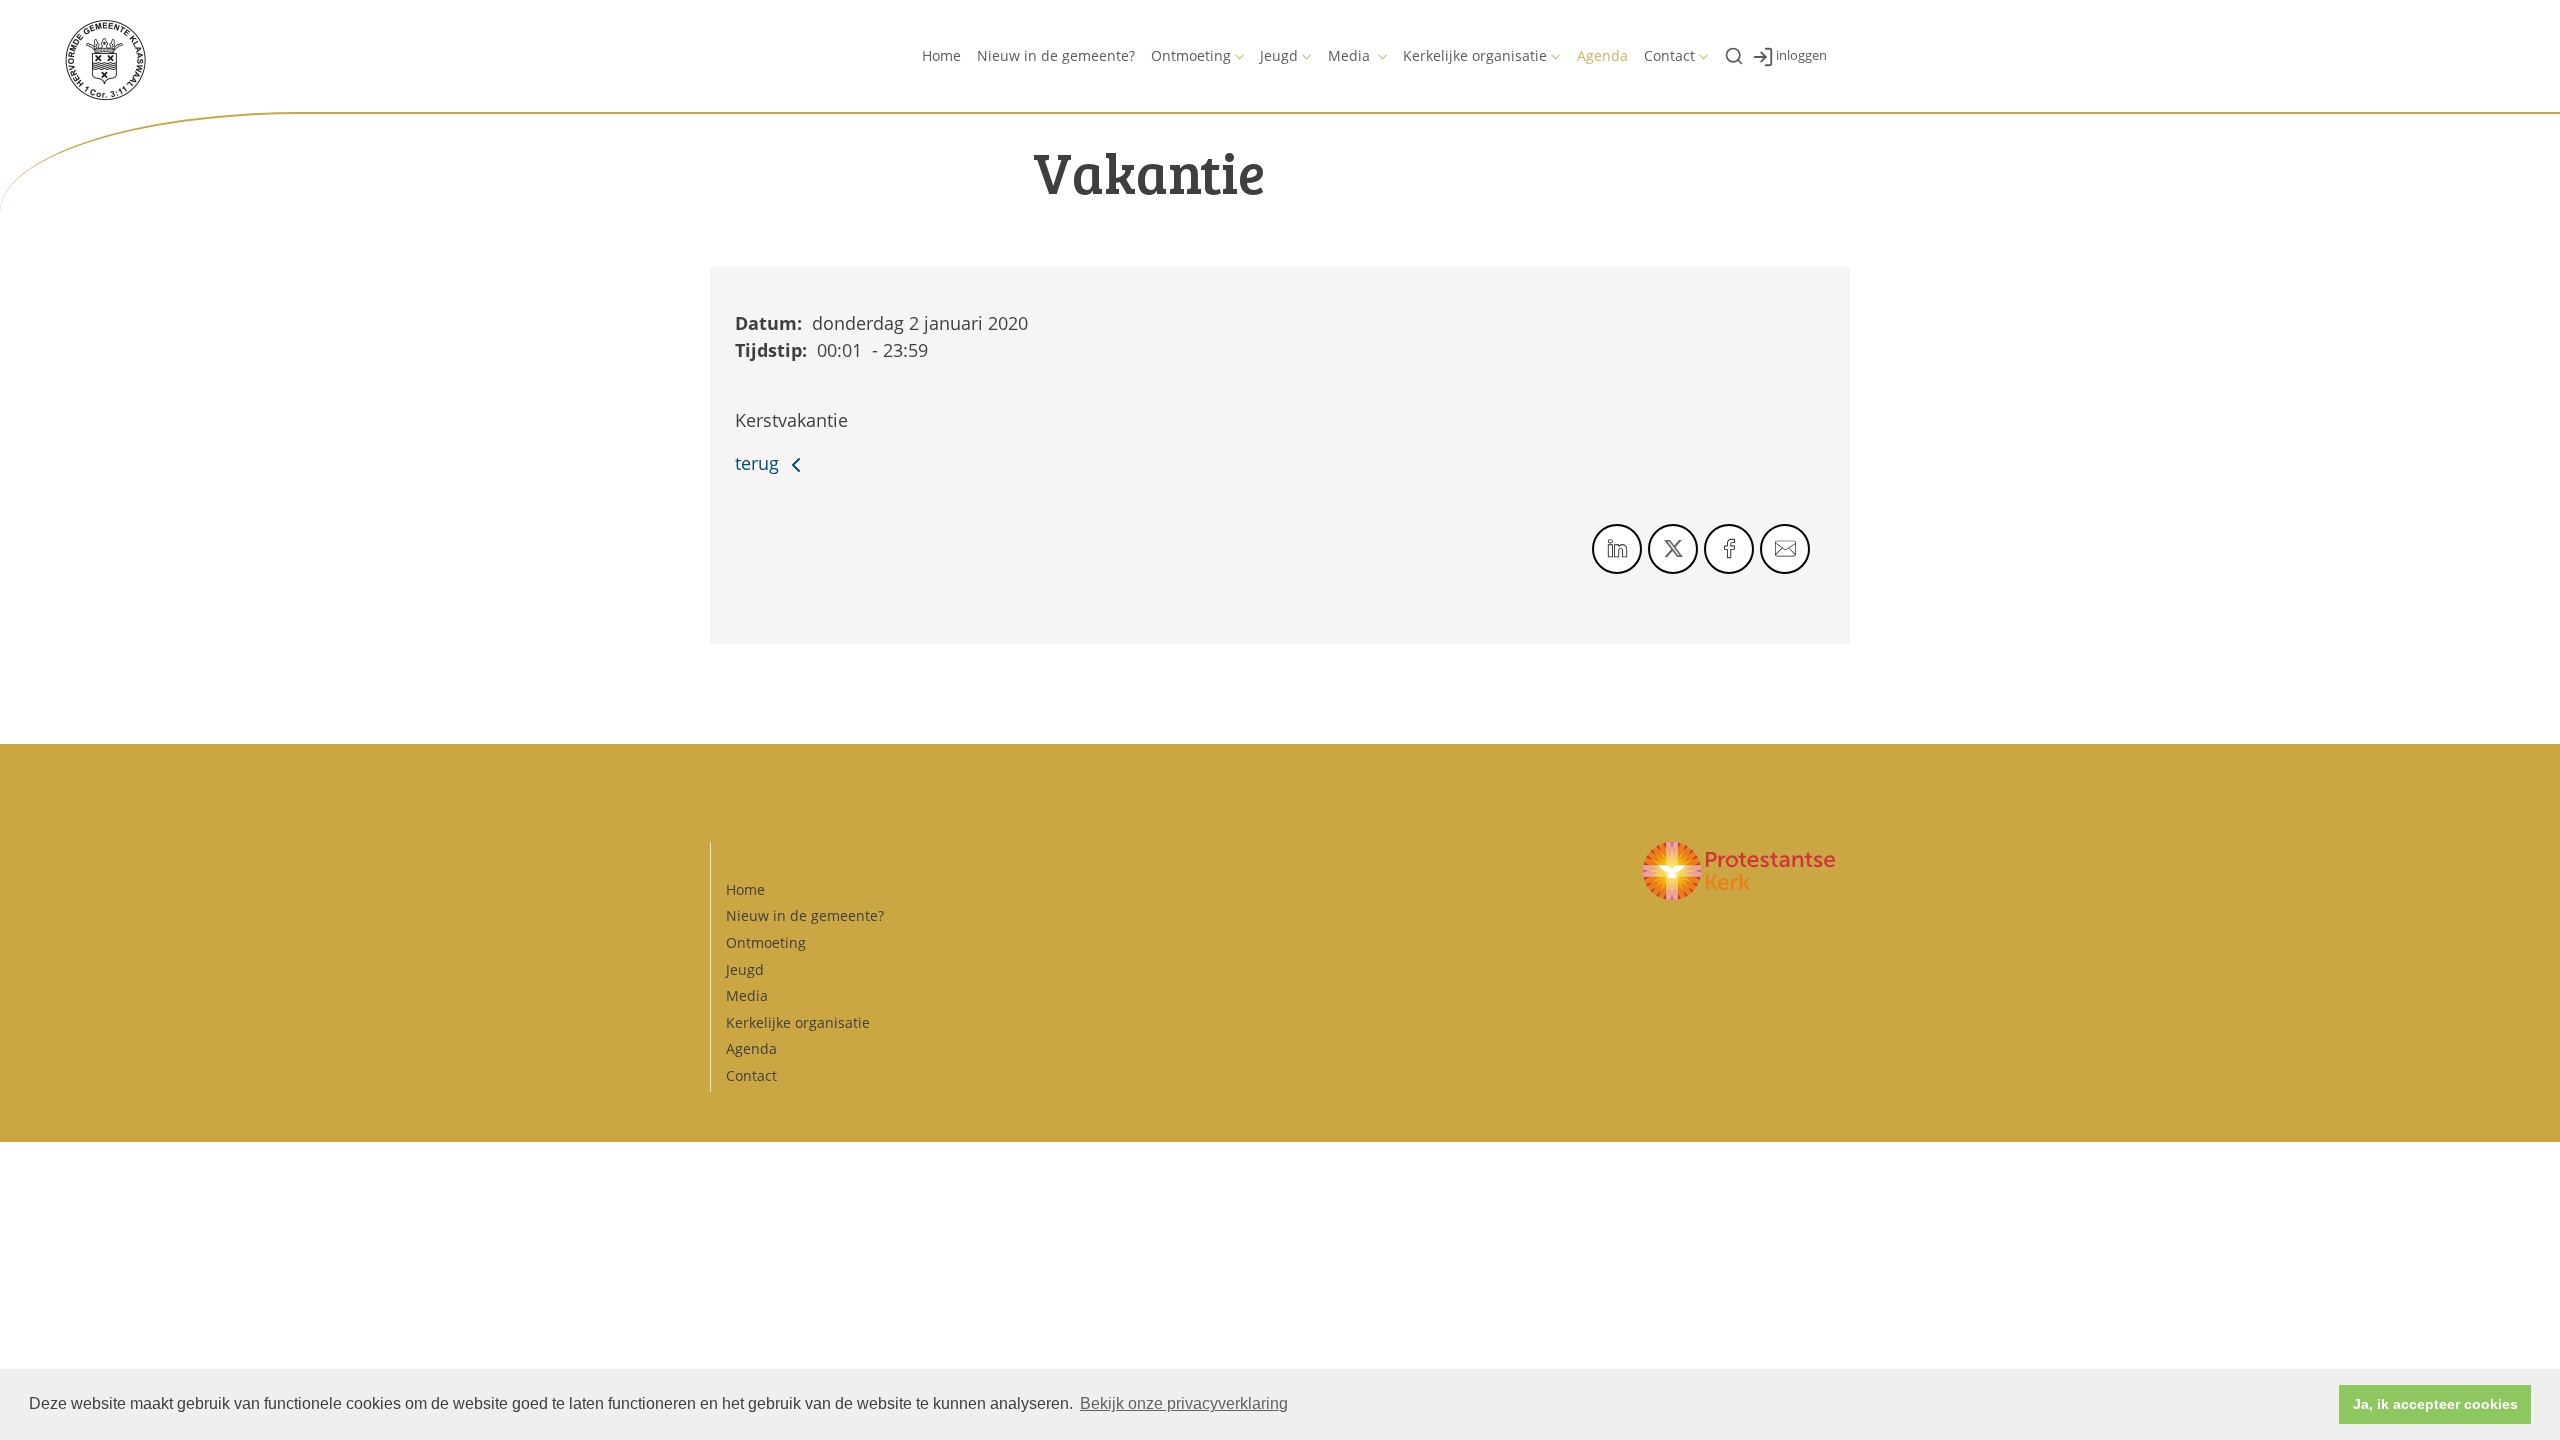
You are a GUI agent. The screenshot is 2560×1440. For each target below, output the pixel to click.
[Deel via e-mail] (1785, 549)
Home (941, 55)
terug (759, 463)
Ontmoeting (1191, 55)
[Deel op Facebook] (1729, 549)
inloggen (1801, 55)
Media (1351, 55)
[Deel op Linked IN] (1617, 549)
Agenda (1602, 55)
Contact (1669, 55)
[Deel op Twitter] (1673, 549)
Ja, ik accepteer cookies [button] (2435, 1404)
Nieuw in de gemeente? (1056, 55)
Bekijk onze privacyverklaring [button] (1184, 1403)
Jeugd (1279, 55)
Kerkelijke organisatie (1475, 55)
